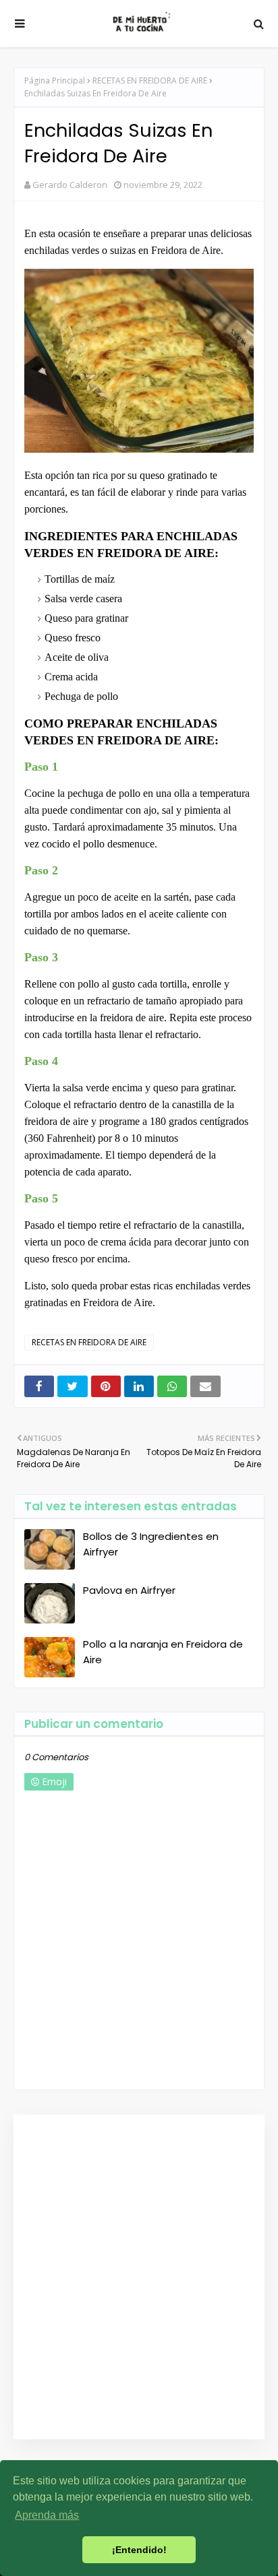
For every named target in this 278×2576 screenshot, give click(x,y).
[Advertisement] (139, 2277)
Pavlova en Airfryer (129, 1590)
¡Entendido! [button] (139, 2550)
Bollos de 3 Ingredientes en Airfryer (151, 1544)
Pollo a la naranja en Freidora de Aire (163, 1652)
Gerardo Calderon (70, 185)
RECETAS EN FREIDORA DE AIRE (150, 80)
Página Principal (55, 80)
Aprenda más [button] (47, 2515)
